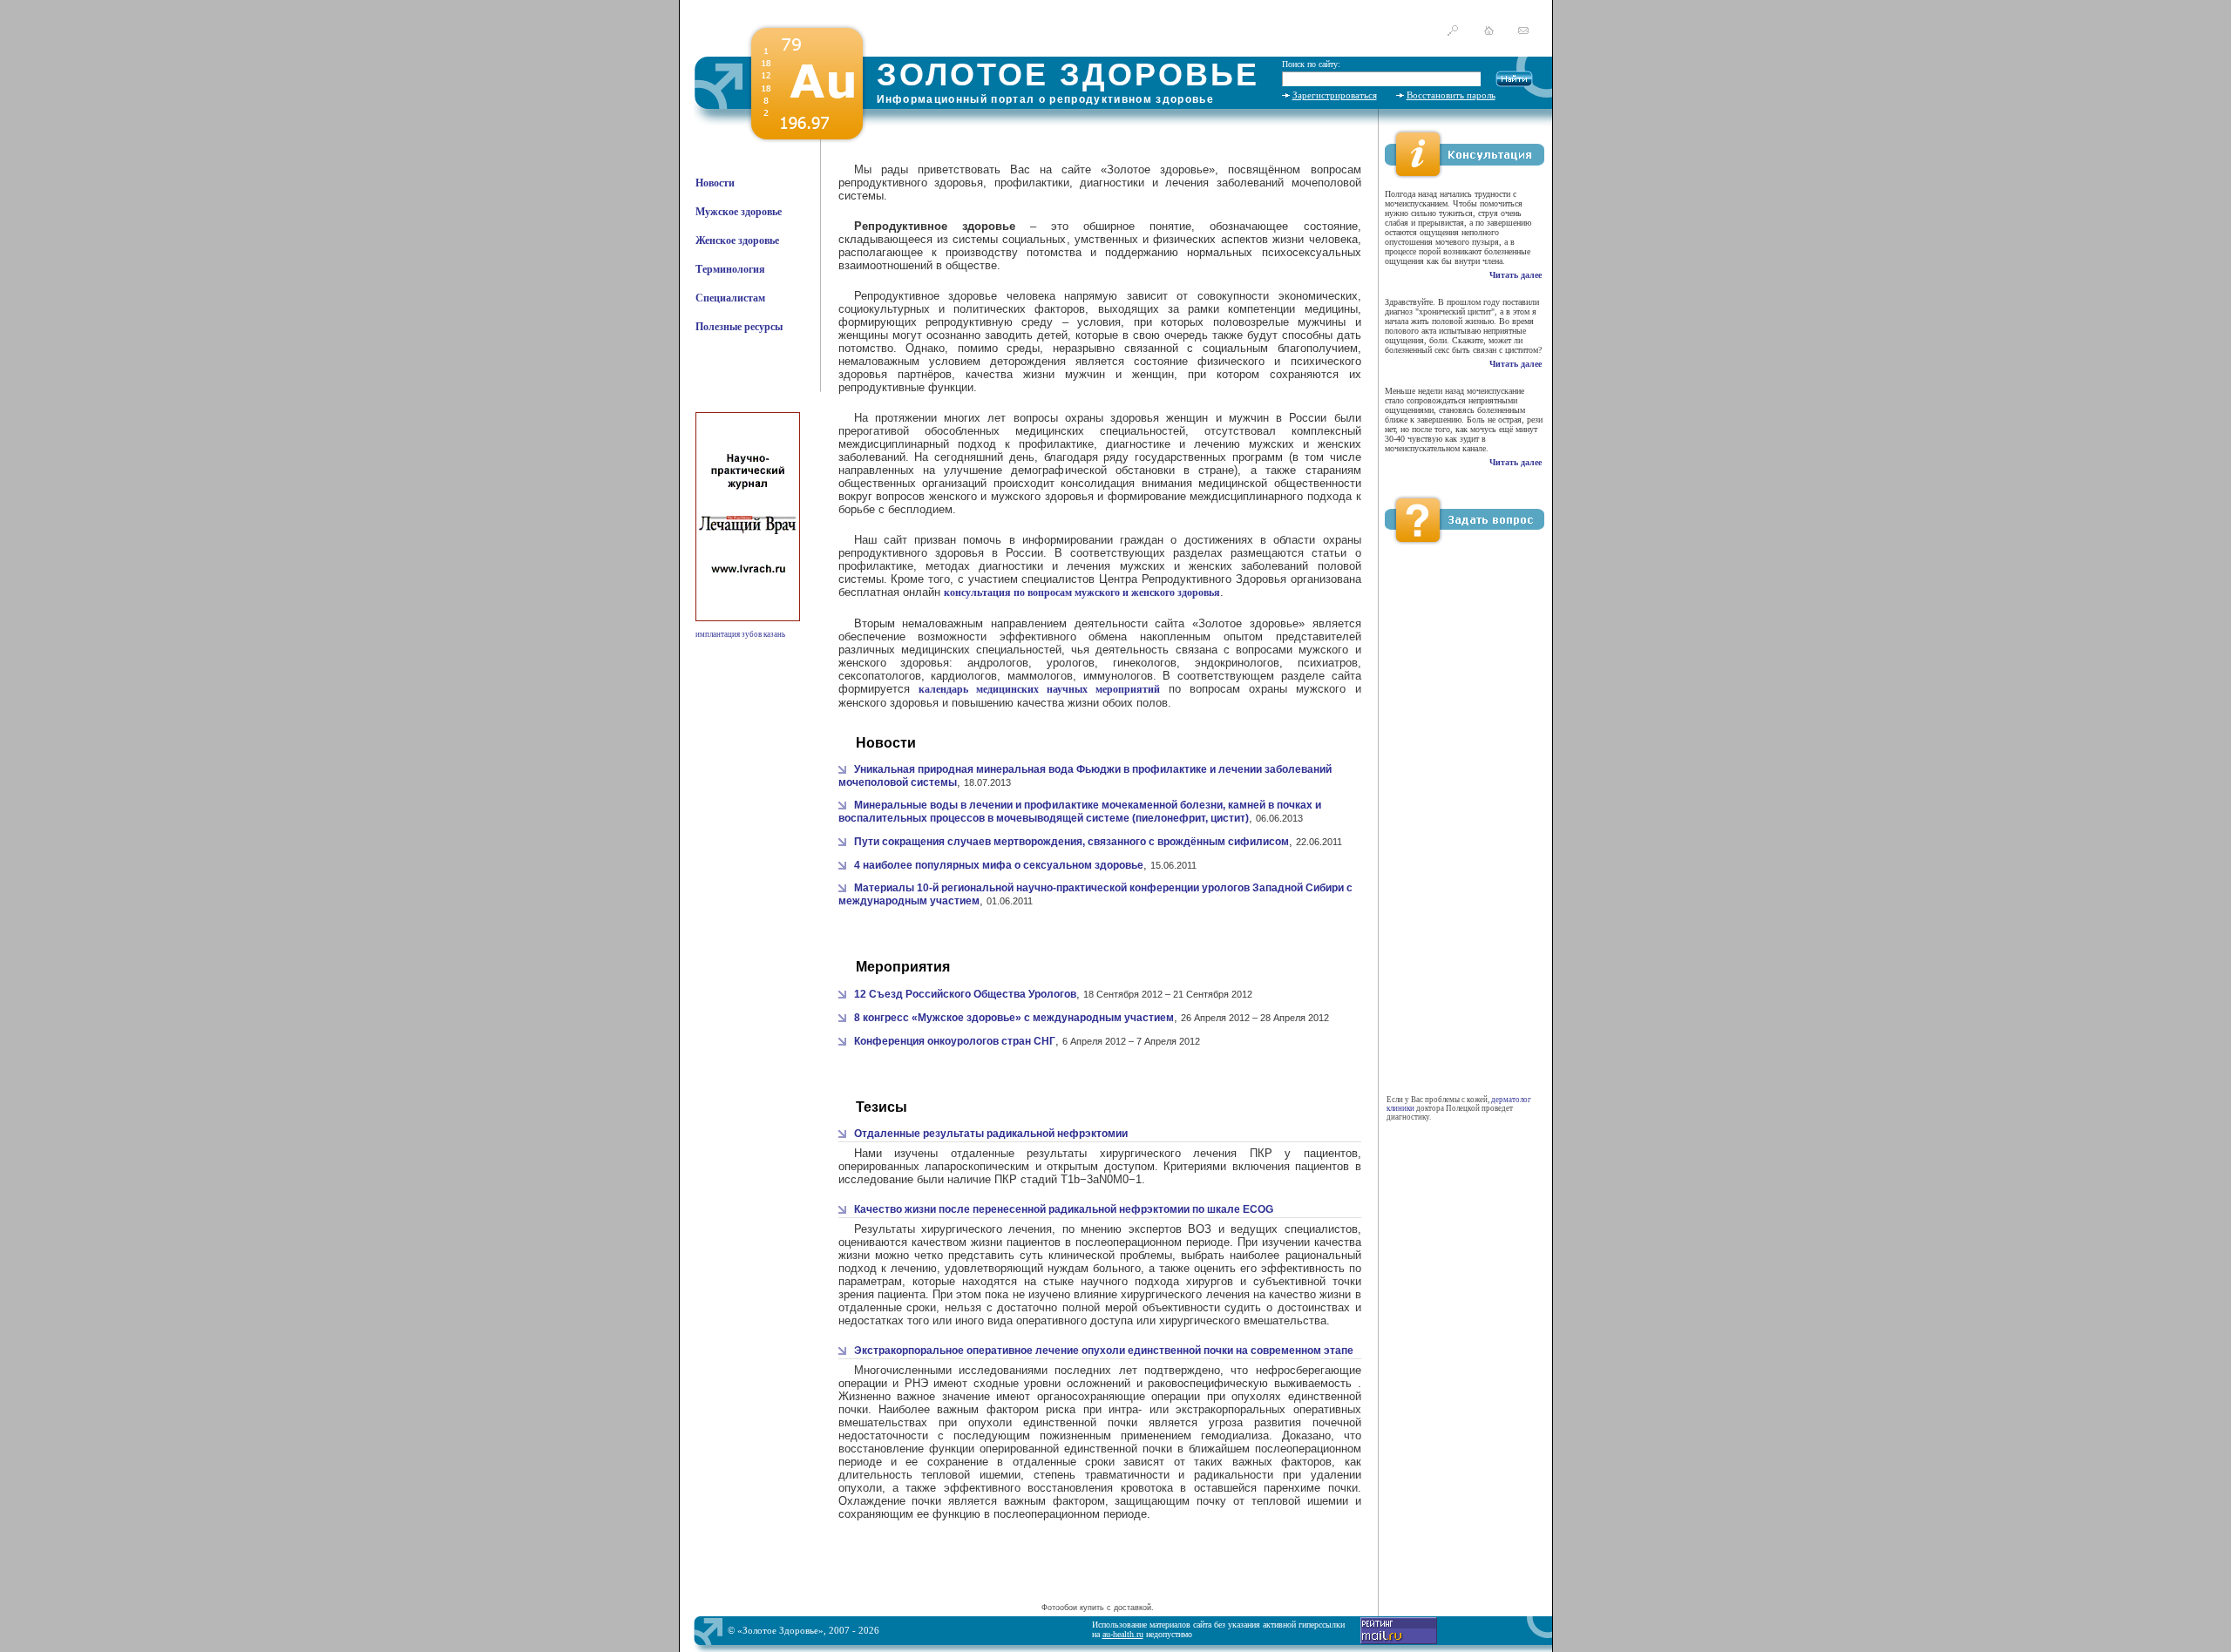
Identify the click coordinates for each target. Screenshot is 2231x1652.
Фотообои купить (1073, 1608)
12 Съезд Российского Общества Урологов (965, 994)
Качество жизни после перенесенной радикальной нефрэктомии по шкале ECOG (1064, 1209)
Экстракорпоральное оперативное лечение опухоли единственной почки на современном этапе (1104, 1351)
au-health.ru (1123, 1634)
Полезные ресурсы (739, 327)
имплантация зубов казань (740, 634)
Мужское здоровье (739, 212)
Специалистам (730, 298)
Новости (715, 183)
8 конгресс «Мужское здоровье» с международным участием (1014, 1018)
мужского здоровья (1042, 496)
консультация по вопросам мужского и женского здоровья (1082, 592)
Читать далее (1516, 275)
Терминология (730, 269)
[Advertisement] (1097, 1573)
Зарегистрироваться (1335, 95)
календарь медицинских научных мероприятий (1039, 689)
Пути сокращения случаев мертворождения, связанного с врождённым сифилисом (1071, 842)
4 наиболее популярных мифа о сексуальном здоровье (999, 865)
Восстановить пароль (1451, 95)
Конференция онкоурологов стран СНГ (955, 1041)
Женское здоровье (737, 240)
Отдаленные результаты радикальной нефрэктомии (991, 1134)
